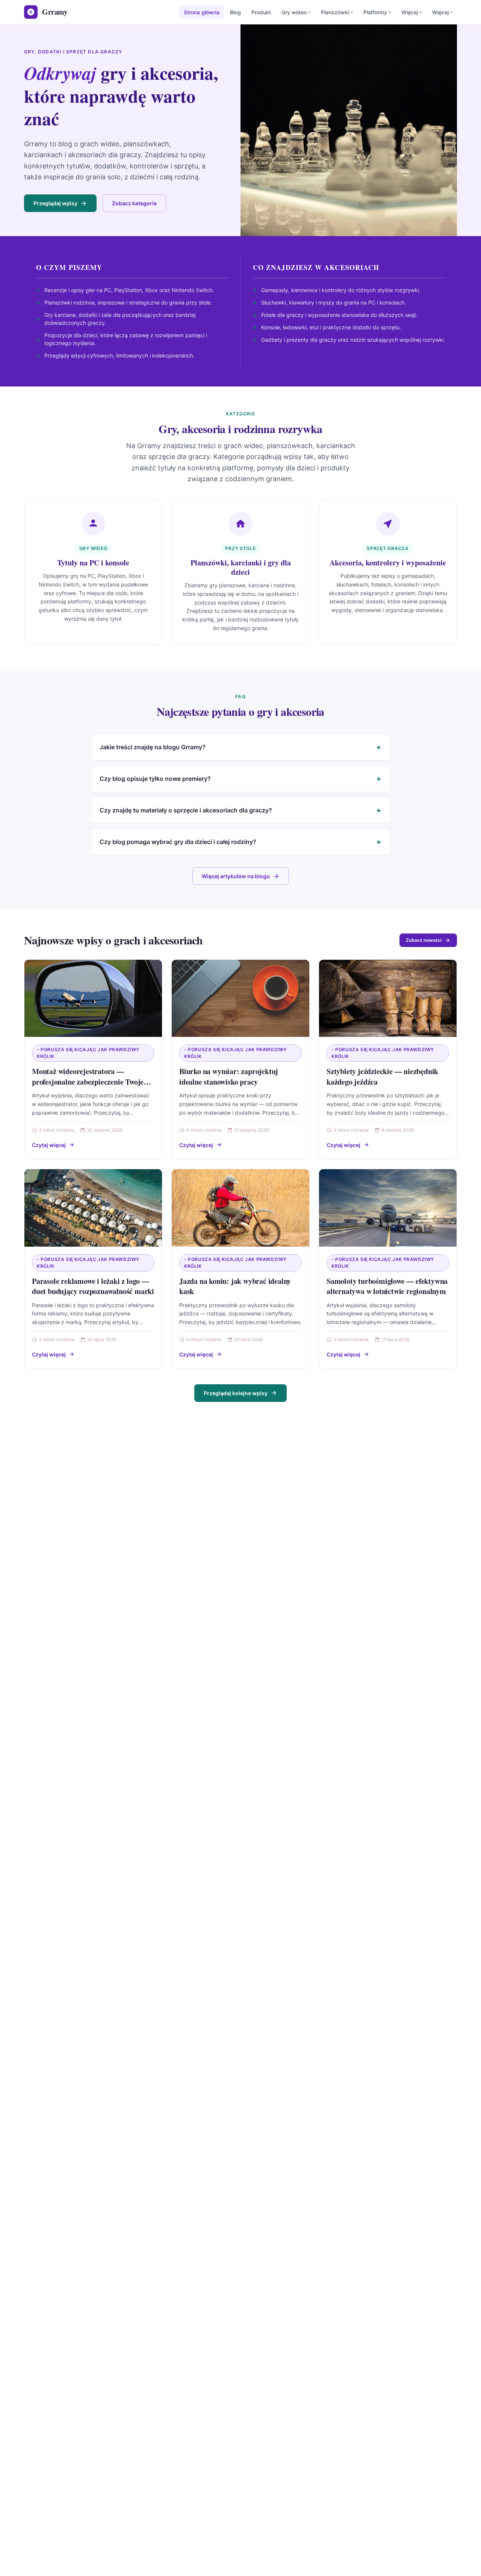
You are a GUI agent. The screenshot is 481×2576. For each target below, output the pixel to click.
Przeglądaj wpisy (55, 203)
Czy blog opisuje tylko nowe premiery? (155, 779)
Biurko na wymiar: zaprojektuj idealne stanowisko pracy (229, 1077)
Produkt (261, 12)
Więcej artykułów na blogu (236, 876)
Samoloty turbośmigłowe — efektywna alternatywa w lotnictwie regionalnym (387, 1286)
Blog (235, 12)
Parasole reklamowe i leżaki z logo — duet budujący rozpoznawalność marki (93, 1286)
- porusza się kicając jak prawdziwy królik (88, 1053)
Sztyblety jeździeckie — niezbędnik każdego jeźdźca (382, 1077)
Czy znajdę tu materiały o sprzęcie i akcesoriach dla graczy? (186, 810)
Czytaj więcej (49, 1145)
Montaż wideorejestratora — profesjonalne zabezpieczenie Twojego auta (92, 1082)
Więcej (410, 12)
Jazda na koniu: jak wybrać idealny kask (235, 1286)
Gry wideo (294, 12)
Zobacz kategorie (134, 203)
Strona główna (202, 12)
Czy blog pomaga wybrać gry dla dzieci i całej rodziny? (178, 842)
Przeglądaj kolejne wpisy (236, 1393)
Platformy (375, 12)
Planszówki (335, 12)
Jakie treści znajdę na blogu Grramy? (153, 747)
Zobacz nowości (424, 940)
